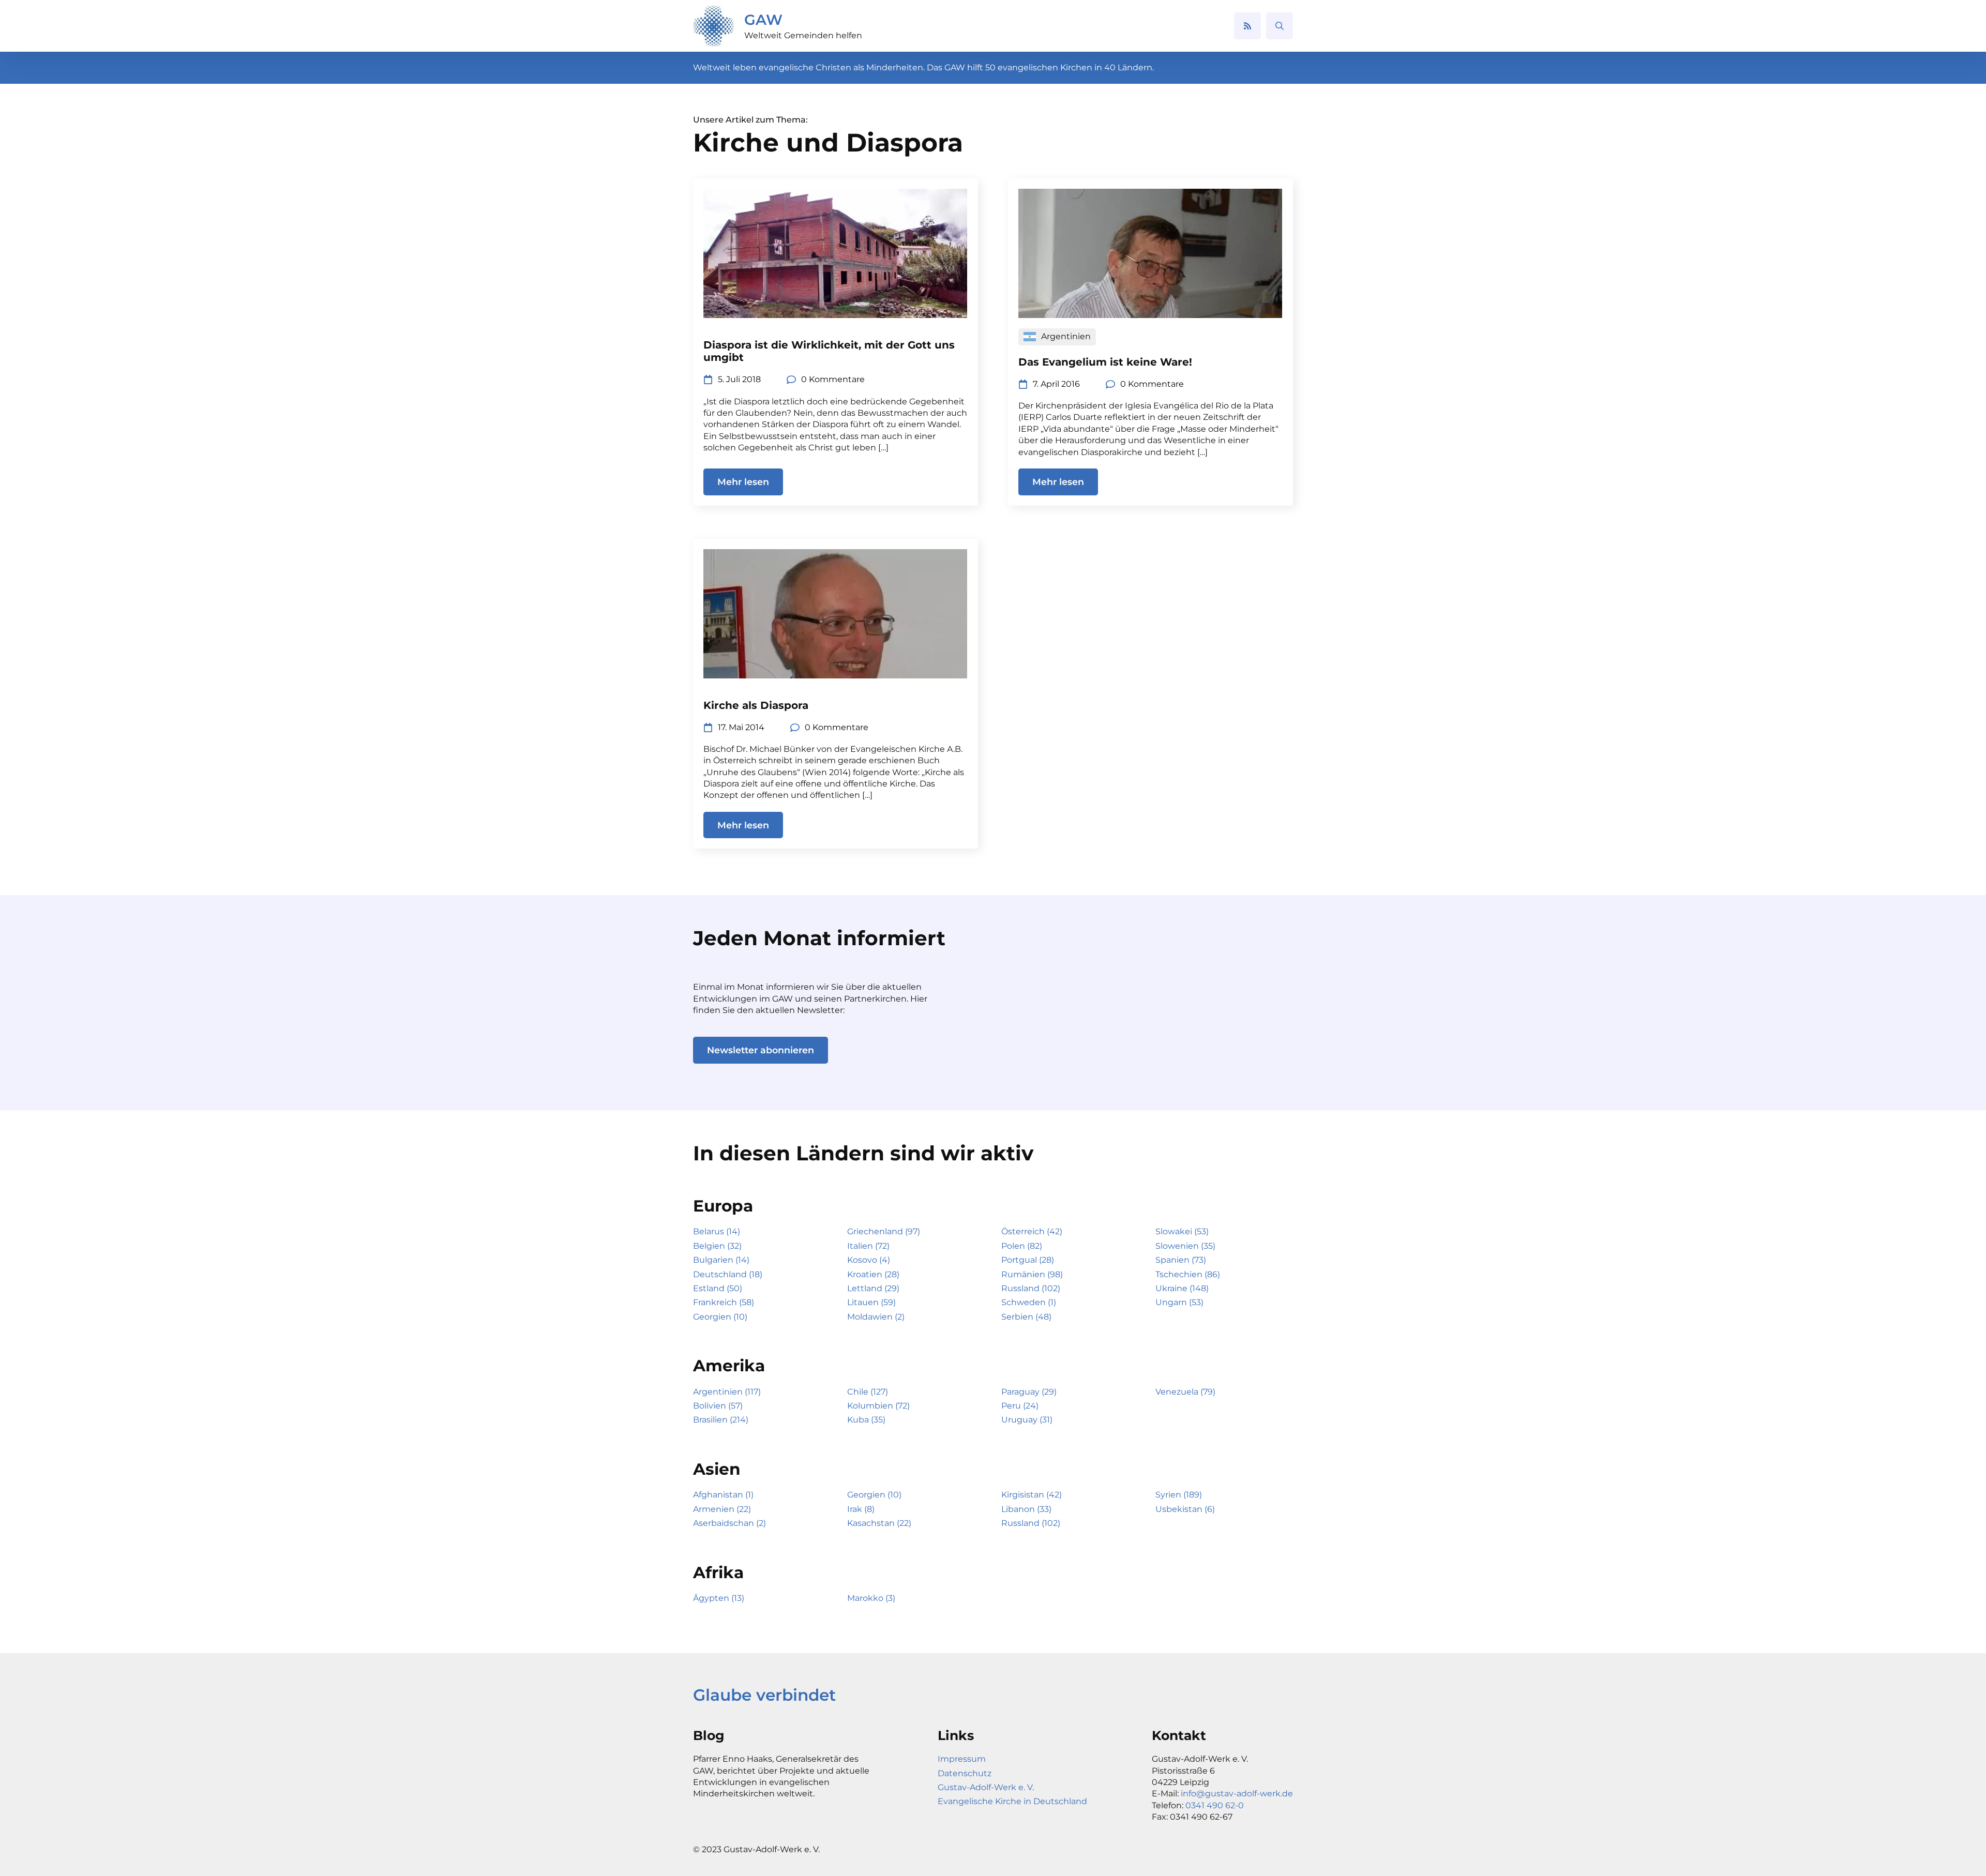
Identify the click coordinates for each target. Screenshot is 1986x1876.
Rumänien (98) (1032, 1274)
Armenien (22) (722, 1509)
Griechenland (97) (884, 1231)
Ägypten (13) (719, 1598)
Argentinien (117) (727, 1392)
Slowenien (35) (1185, 1246)
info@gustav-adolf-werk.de (1237, 1794)
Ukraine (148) (1182, 1288)
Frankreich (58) (724, 1302)
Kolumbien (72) (878, 1406)
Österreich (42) (1032, 1231)
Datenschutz (965, 1773)
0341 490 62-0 (1215, 1805)
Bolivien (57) (718, 1406)
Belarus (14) (717, 1231)
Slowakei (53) (1182, 1231)
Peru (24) (1020, 1406)
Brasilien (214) (721, 1420)
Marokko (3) (871, 1598)
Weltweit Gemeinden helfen (803, 35)
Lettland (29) (873, 1288)
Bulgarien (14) (721, 1260)
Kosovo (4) (869, 1260)
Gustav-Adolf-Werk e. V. (986, 1787)
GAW (763, 20)
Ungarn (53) (1179, 1302)
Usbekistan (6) (1185, 1509)
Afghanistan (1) (723, 1495)
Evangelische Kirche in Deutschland (1012, 1801)
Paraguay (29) (1029, 1392)
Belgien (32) (717, 1246)
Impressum (962, 1759)
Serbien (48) (1026, 1317)
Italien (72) (868, 1246)
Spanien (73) (1181, 1260)
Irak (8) (861, 1509)
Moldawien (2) (876, 1317)
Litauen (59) (871, 1302)
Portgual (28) (1028, 1260)
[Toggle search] (1280, 26)
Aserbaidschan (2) (729, 1523)
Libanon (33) (1026, 1509)
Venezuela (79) (1185, 1392)
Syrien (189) (1179, 1495)
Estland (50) (718, 1288)
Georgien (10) (720, 1317)
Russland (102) (1031, 1288)
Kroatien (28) (873, 1274)
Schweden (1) (1029, 1302)
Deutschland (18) (728, 1274)
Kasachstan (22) (879, 1523)
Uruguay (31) (1027, 1420)
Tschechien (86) (1188, 1274)
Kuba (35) (866, 1420)
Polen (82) (1022, 1246)
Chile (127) (868, 1392)
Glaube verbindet (764, 1695)
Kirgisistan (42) (1032, 1495)
